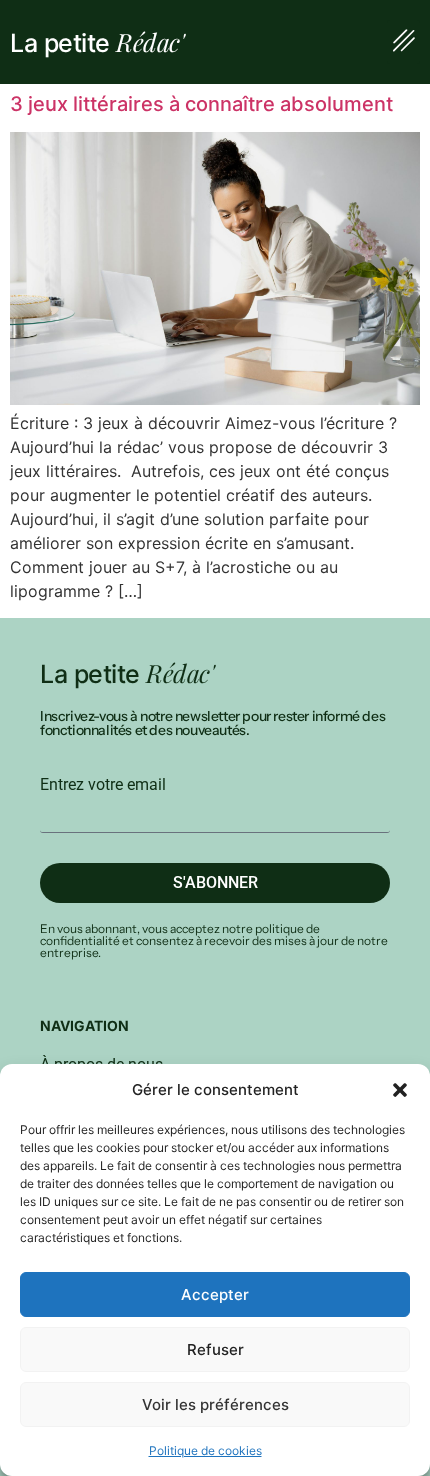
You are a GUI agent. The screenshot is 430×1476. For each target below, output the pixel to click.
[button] (400, 1090)
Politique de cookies (205, 1450)
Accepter (215, 1294)
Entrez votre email (103, 785)
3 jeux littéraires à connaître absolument (201, 104)
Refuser (215, 1349)
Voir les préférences (215, 1404)
